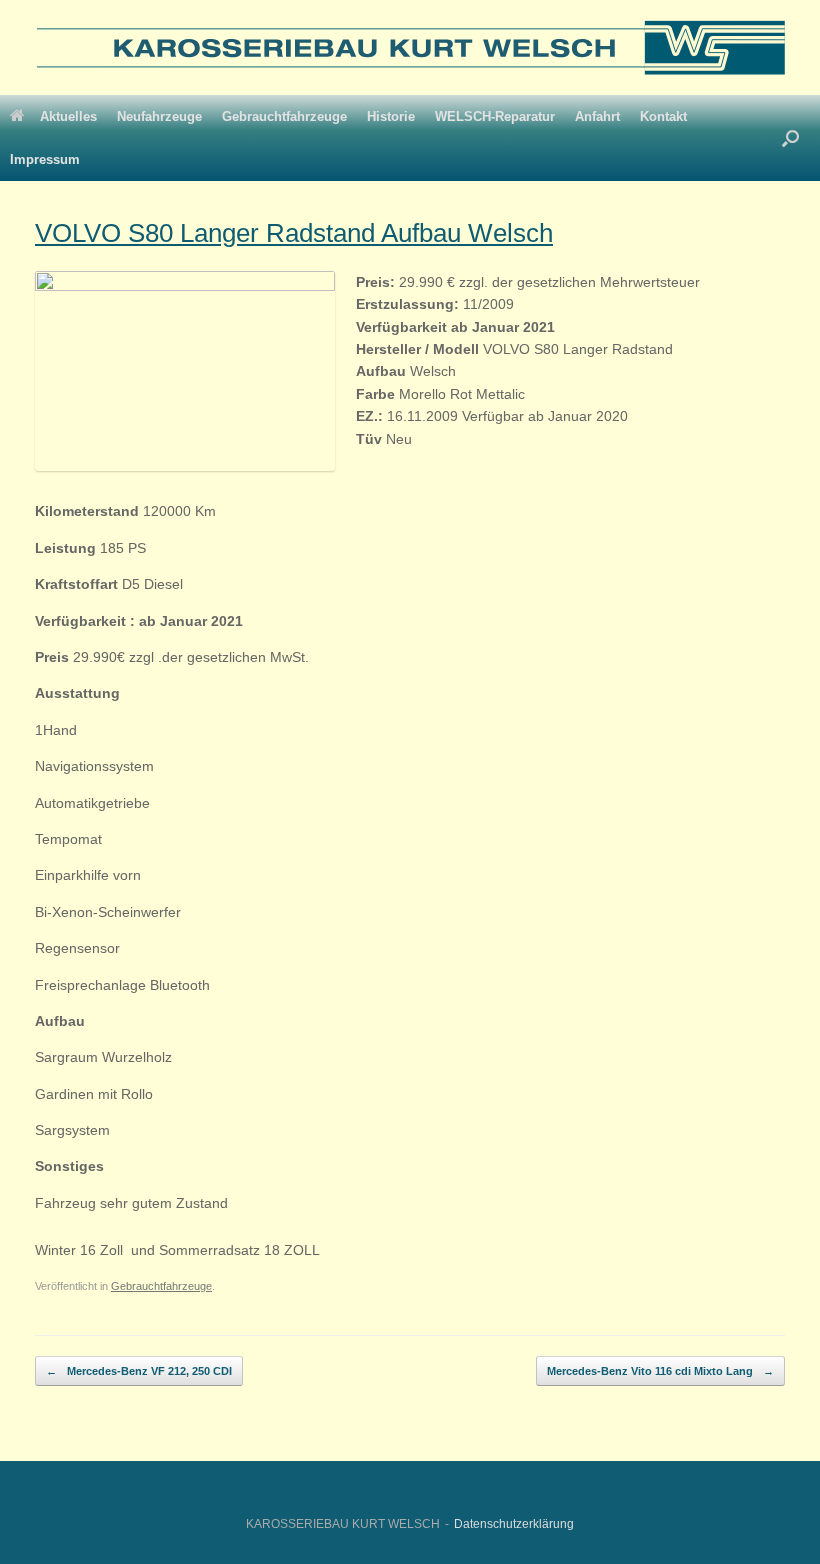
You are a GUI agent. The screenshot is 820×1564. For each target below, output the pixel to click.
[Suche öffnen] (790, 138)
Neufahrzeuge (159, 116)
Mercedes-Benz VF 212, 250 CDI (139, 1371)
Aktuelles (68, 116)
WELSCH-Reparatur (495, 116)
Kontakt (663, 116)
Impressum (45, 159)
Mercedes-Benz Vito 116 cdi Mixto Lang (660, 1371)
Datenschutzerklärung (514, 1524)
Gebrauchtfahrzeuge (284, 116)
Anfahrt (597, 116)
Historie (391, 116)
